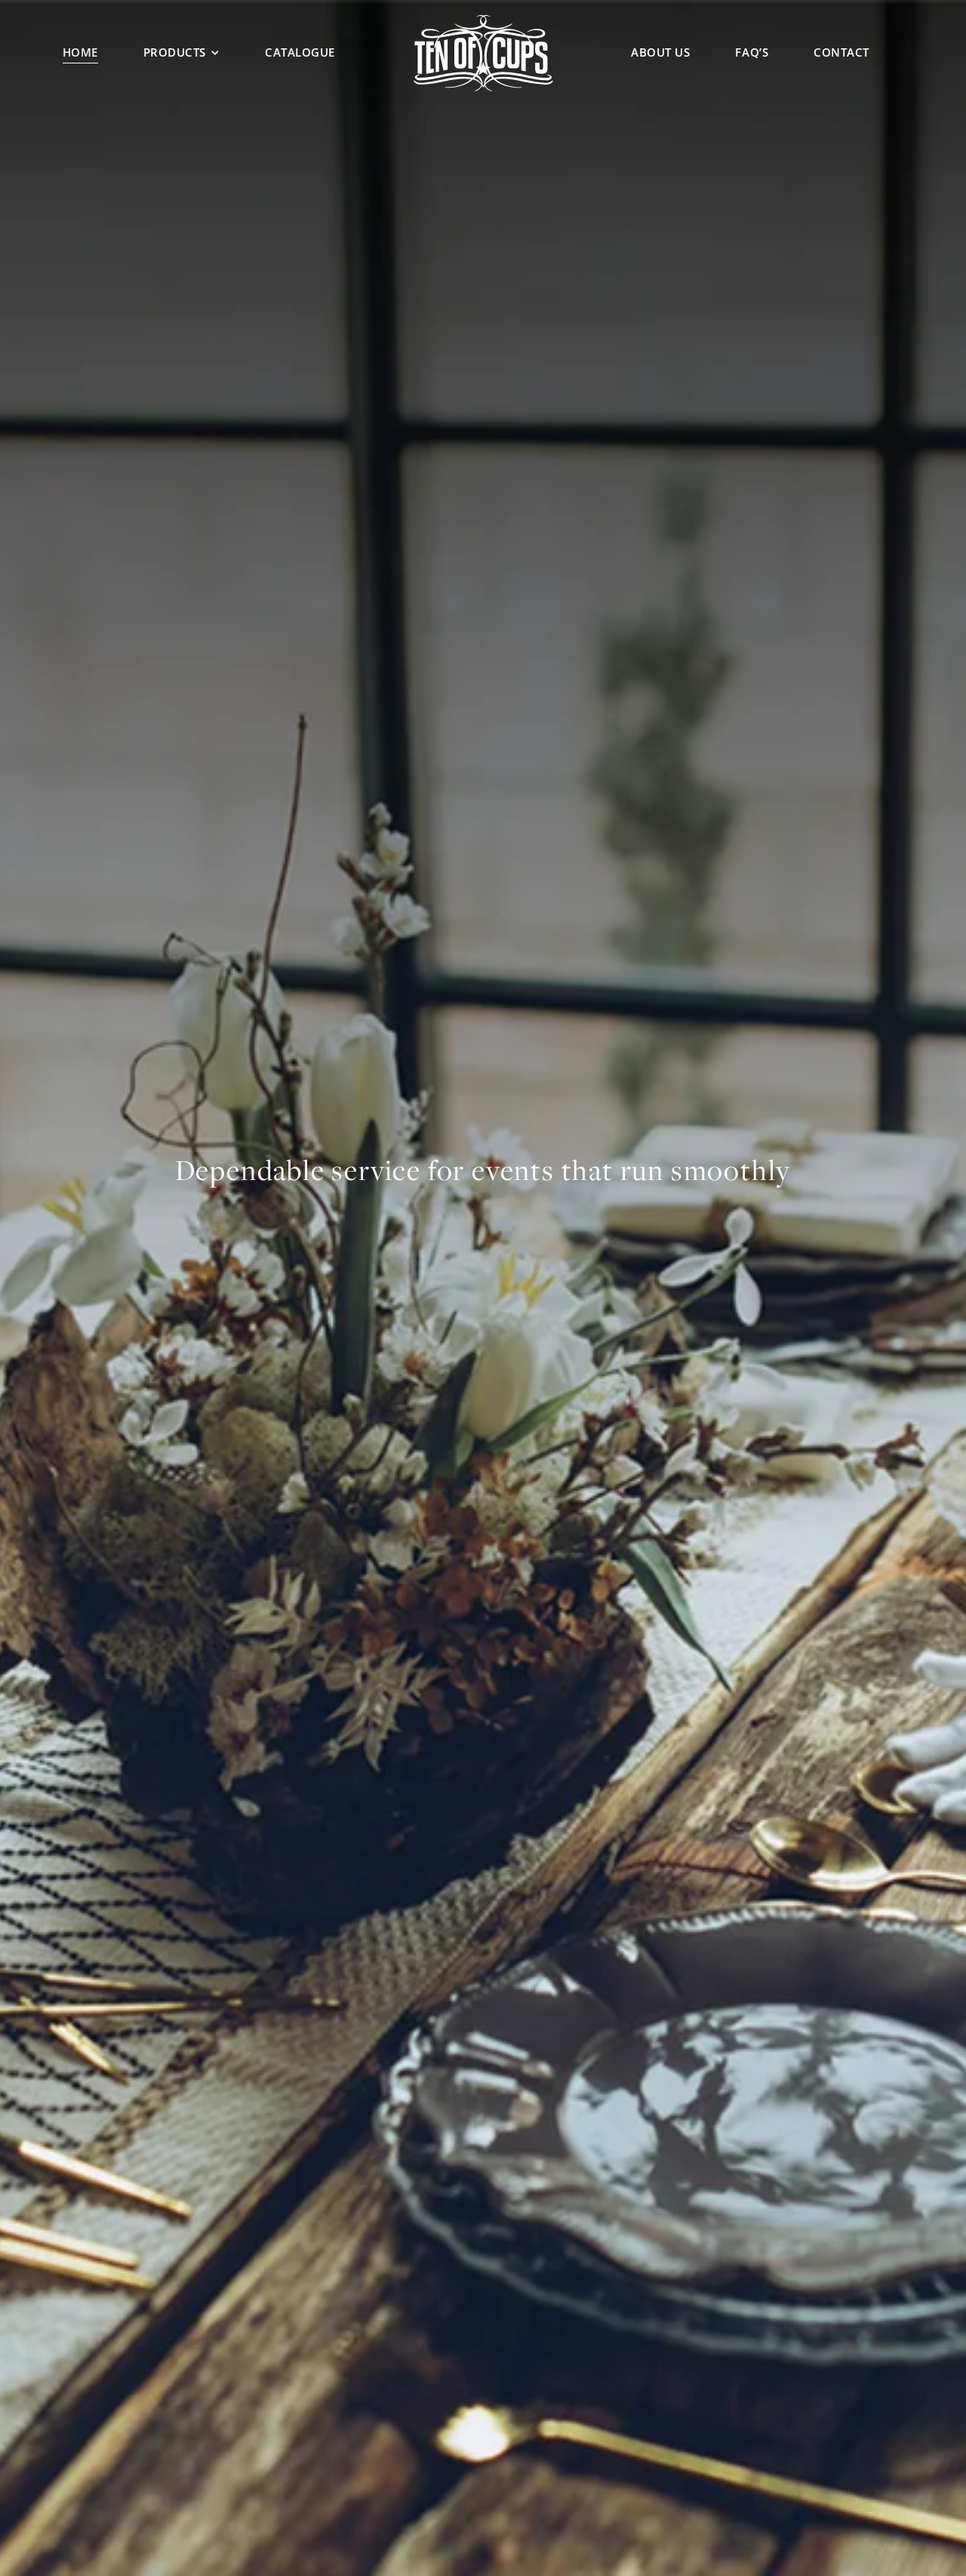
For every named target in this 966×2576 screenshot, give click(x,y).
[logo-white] (483, 20)
